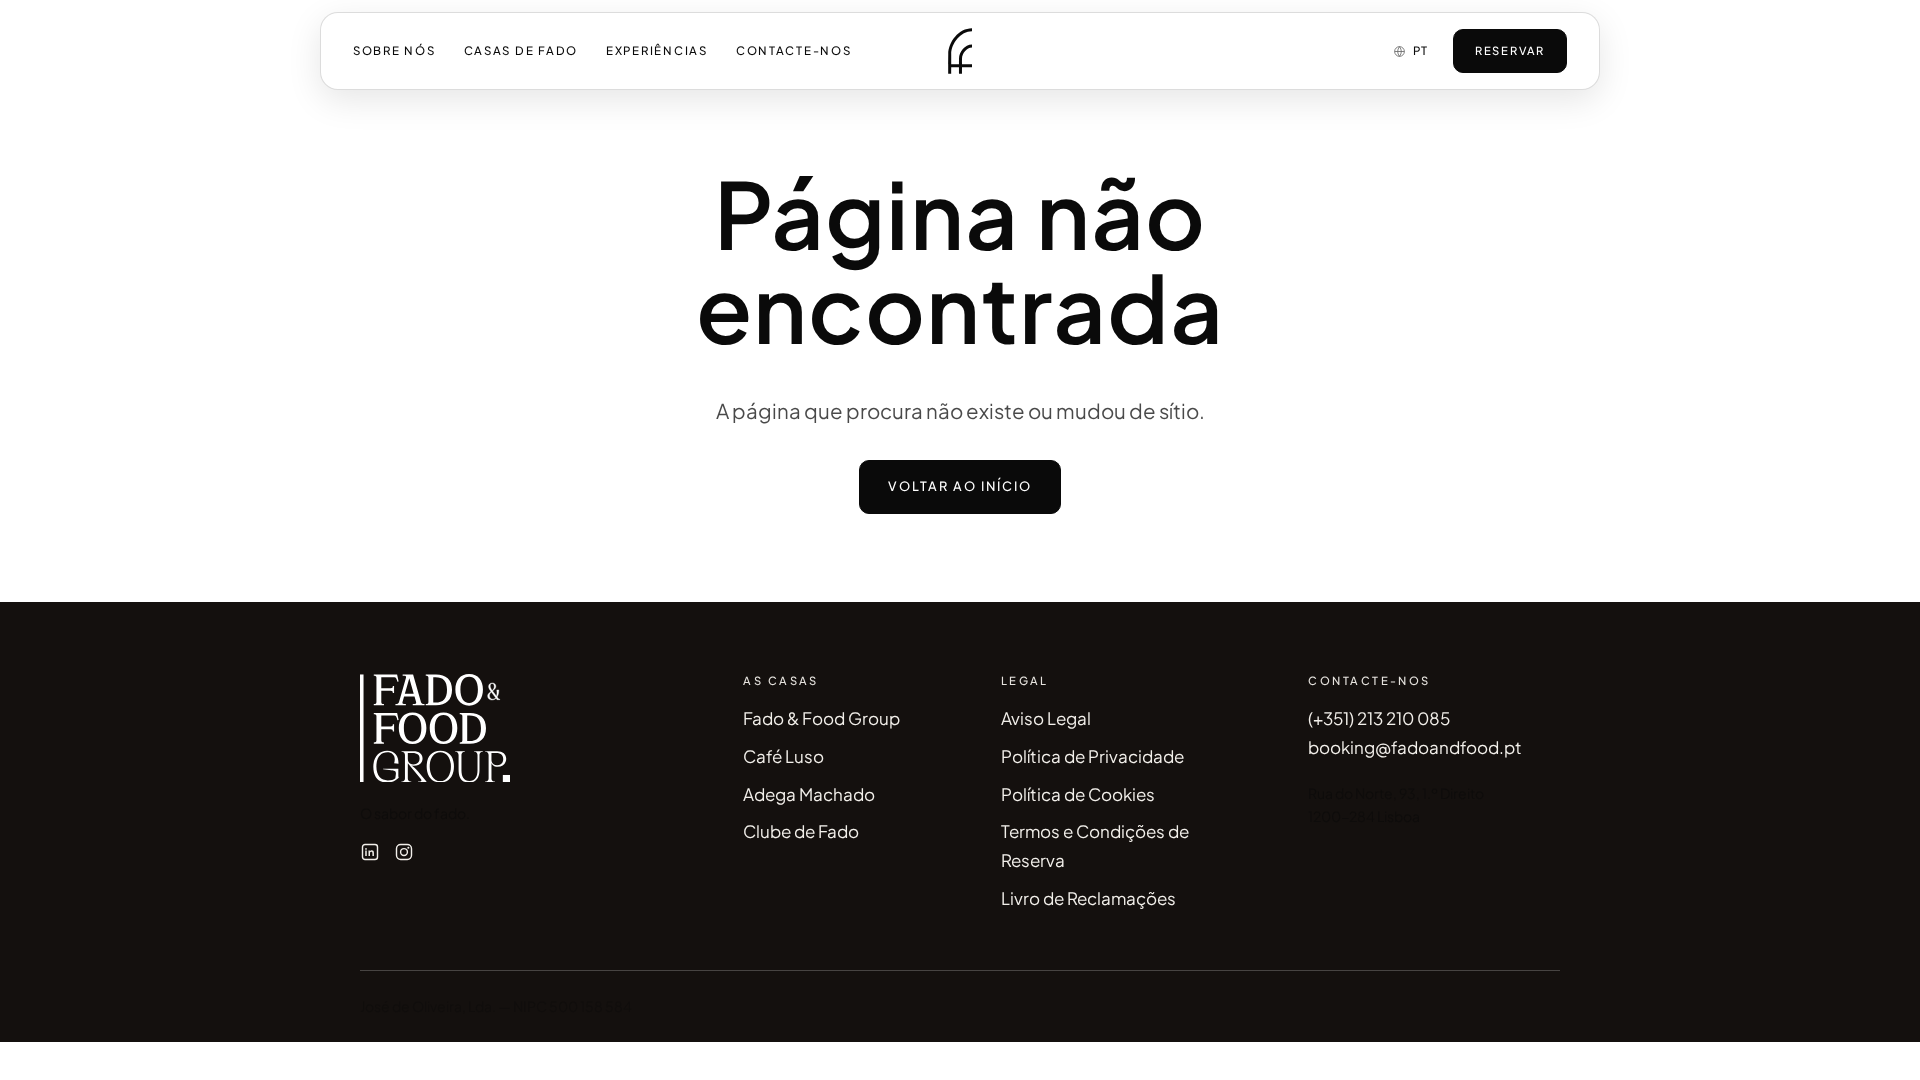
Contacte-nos (794, 50)
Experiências (657, 50)
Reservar (1510, 50)
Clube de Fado (801, 831)
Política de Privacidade (1092, 756)
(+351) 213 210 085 (1379, 718)
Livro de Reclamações (1088, 898)
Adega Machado (809, 794)
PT (1421, 50)
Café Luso (783, 756)
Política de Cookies (1078, 794)
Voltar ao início (960, 486)
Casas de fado (521, 50)
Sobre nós (394, 50)
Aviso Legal (1046, 718)
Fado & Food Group (821, 718)
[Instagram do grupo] (404, 852)
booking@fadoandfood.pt (1415, 747)
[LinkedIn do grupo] (370, 852)
